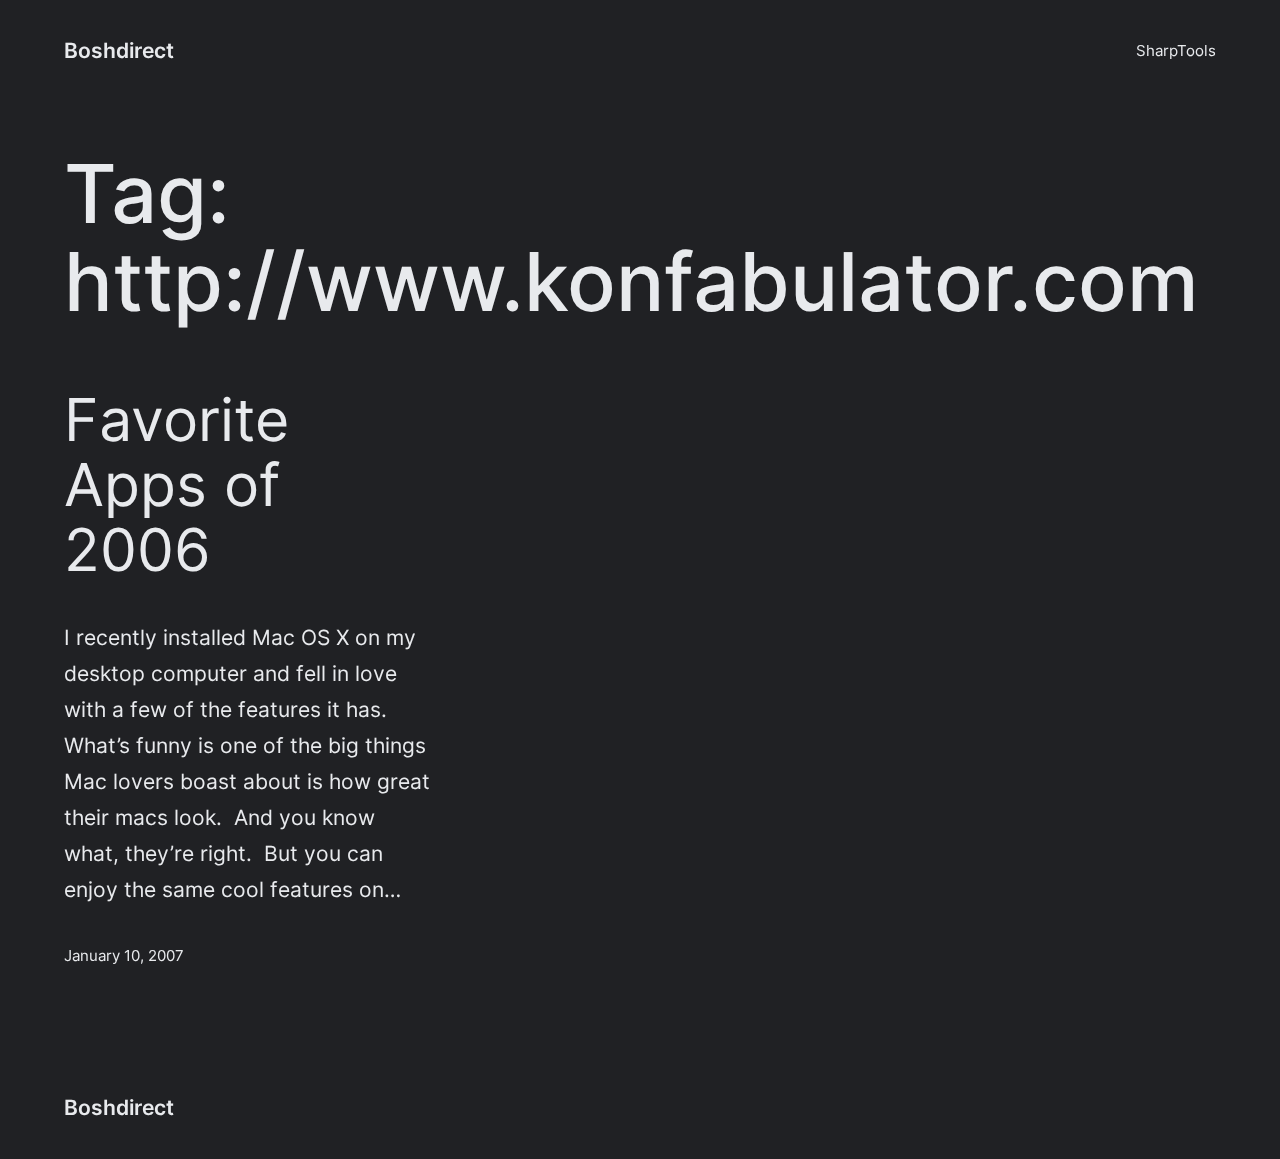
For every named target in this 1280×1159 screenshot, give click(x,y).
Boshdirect (119, 50)
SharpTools (1176, 50)
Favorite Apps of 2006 (176, 485)
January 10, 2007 (124, 955)
